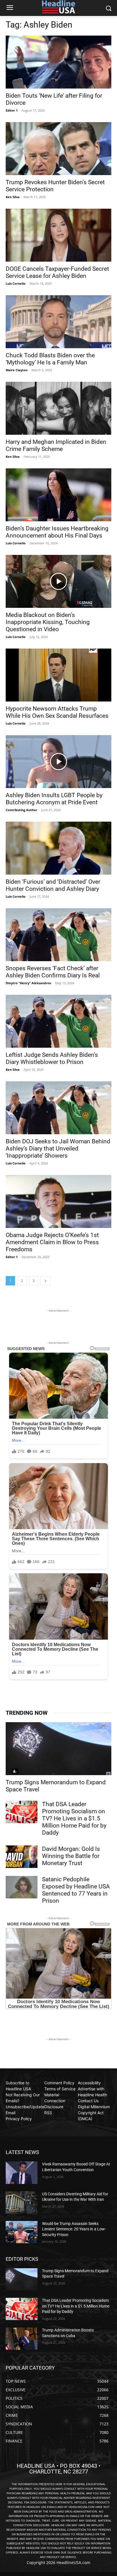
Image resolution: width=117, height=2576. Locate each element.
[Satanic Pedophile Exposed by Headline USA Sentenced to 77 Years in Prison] (22, 1887)
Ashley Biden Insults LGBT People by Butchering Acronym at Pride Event (54, 799)
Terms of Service (60, 2089)
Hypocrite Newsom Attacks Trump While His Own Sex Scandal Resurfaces (57, 712)
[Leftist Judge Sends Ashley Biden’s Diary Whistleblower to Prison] (58, 1021)
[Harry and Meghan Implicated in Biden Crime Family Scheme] (58, 408)
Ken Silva (13, 197)
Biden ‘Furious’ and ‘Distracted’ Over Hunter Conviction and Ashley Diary (53, 885)
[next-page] (45, 1281)
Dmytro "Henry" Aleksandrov (28, 983)
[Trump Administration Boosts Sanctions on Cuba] (22, 2339)
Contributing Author (21, 810)
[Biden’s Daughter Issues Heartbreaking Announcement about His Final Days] (58, 495)
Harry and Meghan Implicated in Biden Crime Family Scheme (56, 445)
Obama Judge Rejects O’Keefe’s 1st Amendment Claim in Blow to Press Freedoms (52, 1242)
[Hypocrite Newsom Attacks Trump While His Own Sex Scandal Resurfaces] (58, 675)
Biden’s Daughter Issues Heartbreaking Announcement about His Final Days (57, 532)
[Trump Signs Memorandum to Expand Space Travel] (58, 1749)
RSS (48, 2113)
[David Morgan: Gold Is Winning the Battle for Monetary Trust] (22, 1857)
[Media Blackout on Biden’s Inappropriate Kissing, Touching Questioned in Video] (58, 581)
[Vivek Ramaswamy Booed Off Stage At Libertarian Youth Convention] (22, 2173)
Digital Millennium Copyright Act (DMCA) (94, 2113)
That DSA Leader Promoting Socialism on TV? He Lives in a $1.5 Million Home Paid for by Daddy (74, 1818)
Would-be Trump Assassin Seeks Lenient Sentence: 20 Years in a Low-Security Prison (74, 2229)
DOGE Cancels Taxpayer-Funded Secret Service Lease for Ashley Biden (57, 272)
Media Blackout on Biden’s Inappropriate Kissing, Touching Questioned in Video (48, 622)
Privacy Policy (19, 2119)
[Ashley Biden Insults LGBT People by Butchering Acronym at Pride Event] (58, 762)
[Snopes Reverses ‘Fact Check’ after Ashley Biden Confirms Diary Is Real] (58, 935)
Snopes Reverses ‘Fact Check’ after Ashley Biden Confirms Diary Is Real (53, 972)
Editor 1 (12, 110)
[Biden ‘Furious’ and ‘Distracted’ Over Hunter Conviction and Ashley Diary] (58, 848)
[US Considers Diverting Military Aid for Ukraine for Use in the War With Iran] (22, 2202)
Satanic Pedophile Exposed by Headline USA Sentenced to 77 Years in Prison (76, 1890)
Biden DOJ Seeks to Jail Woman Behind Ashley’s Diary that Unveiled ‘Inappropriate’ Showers (58, 1148)
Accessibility (89, 2083)
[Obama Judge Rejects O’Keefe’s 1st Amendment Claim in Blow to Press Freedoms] (58, 1201)
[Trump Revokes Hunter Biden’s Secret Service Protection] (58, 149)
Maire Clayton (17, 370)
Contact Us (88, 2101)
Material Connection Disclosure (55, 2101)
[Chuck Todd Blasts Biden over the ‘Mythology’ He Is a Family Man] (58, 322)
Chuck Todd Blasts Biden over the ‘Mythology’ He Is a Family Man (50, 359)
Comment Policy (59, 2083)
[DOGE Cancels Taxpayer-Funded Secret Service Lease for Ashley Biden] (58, 235)
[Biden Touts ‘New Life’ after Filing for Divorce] (58, 62)
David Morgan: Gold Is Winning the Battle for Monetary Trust (71, 1856)
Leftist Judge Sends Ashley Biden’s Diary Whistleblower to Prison (52, 1058)
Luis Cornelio (16, 283)
